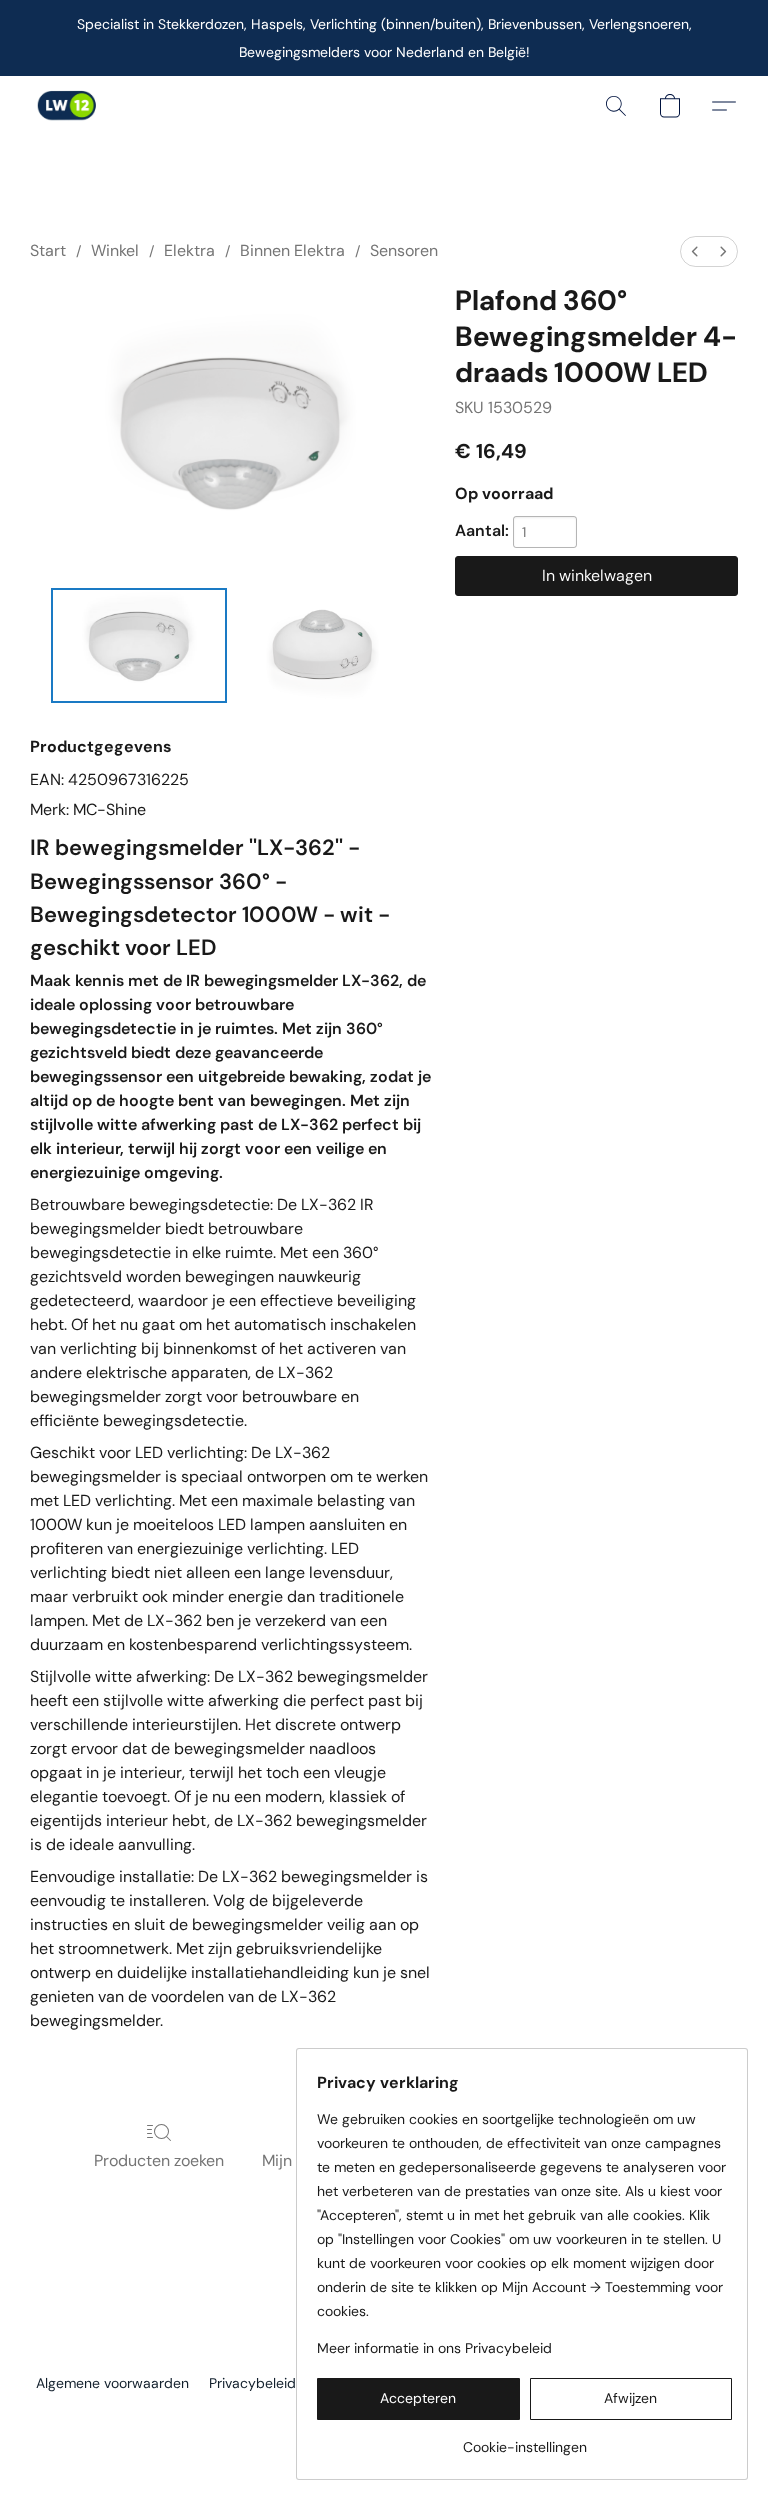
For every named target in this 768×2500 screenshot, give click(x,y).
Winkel (115, 250)
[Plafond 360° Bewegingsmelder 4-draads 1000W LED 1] (323, 645)
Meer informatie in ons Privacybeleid (434, 2348)
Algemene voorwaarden (112, 2383)
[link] (524, 2439)
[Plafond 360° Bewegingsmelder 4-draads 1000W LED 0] (139, 645)
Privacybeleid (252, 2383)
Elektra (189, 250)
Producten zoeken (159, 2160)
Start (48, 250)
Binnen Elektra (292, 250)
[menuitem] (695, 251)
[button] (66, 106)
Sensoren (404, 250)
